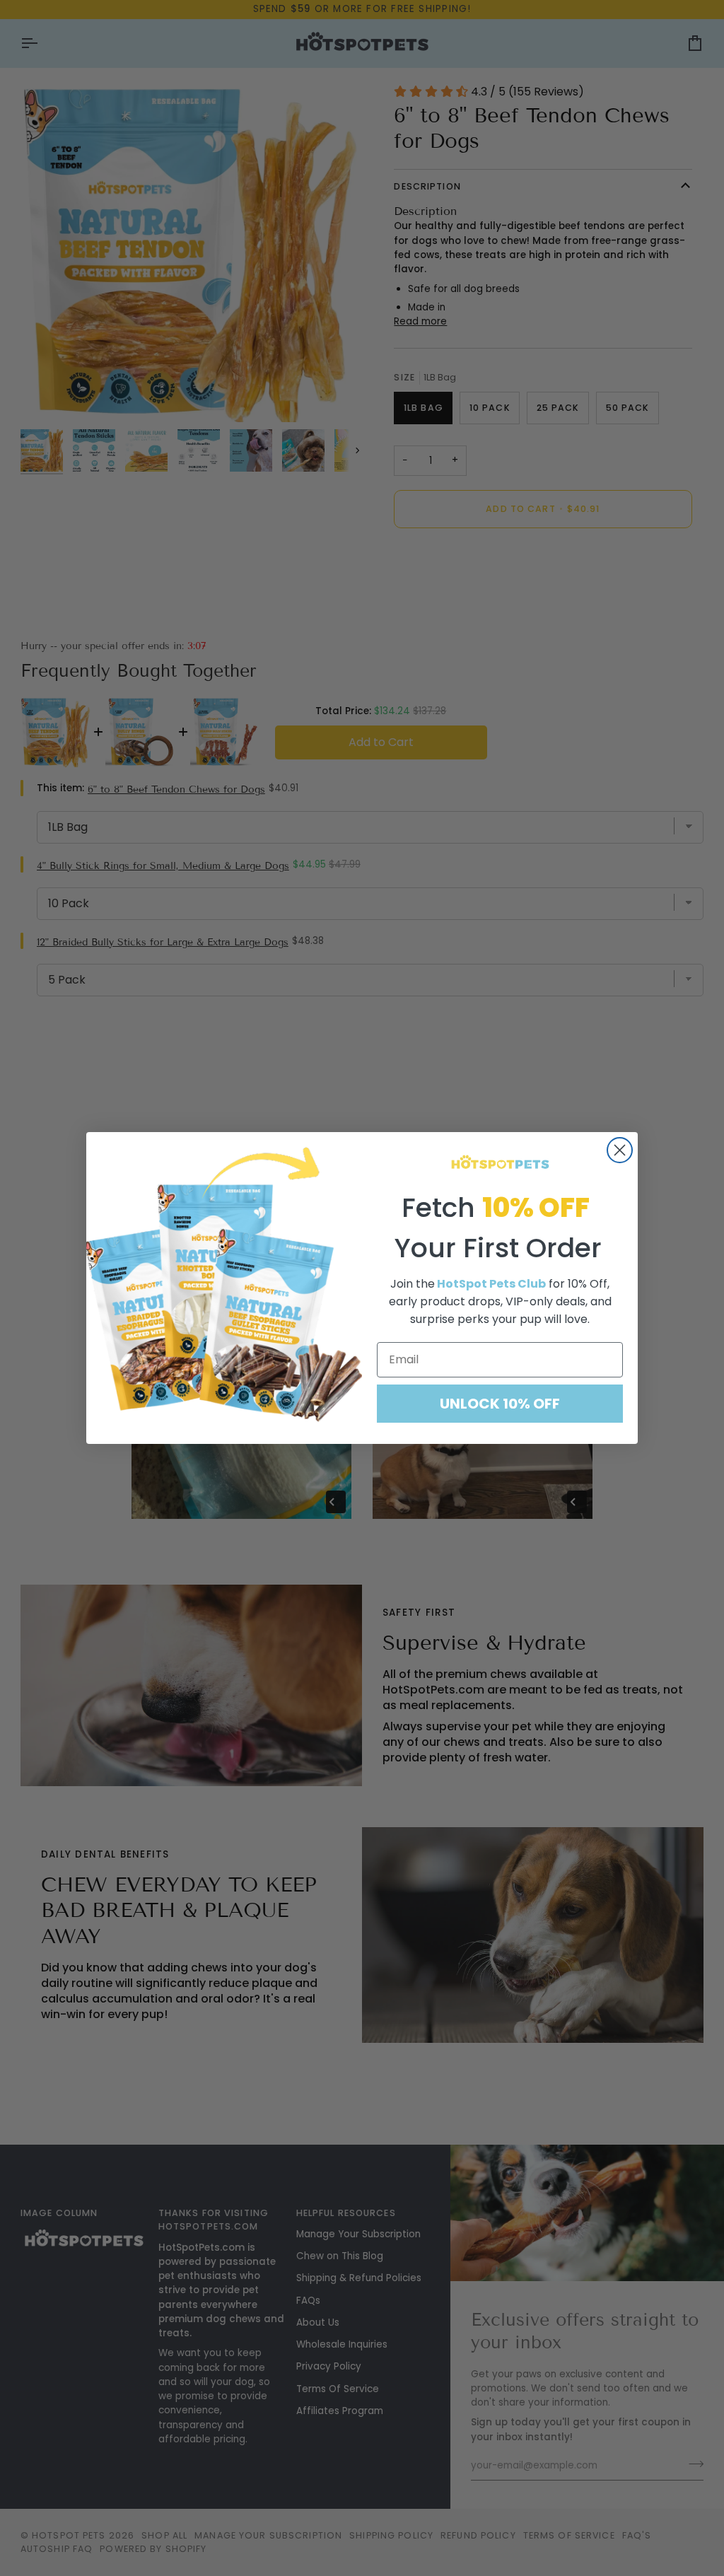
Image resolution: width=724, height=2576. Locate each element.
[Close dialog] (620, 1150)
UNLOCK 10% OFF (500, 1404)
